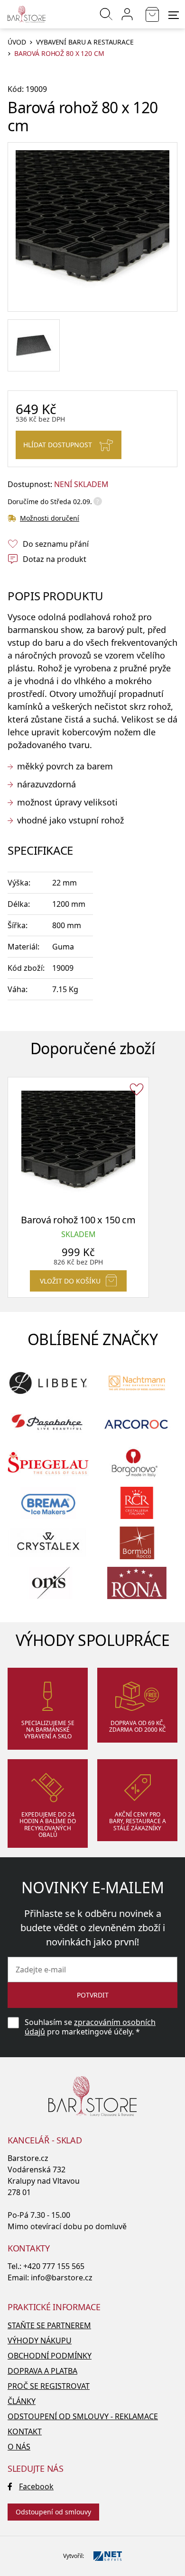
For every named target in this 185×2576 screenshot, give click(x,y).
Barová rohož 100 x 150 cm (78, 1220)
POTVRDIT (93, 1995)
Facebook (36, 2486)
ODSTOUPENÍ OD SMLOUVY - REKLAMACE (83, 2416)
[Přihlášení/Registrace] (127, 14)
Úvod (17, 42)
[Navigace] (174, 15)
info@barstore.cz (62, 2278)
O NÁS (19, 2447)
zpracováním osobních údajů (90, 2027)
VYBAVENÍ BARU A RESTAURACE (85, 42)
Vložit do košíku (70, 1281)
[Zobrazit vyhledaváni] (106, 14)
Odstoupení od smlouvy (53, 2512)
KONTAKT (25, 2431)
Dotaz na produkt (55, 559)
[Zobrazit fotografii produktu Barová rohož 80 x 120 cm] (92, 227)
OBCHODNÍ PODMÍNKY (50, 2356)
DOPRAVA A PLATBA (42, 2371)
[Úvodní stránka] (27, 14)
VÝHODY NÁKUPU (40, 2341)
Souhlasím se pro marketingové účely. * (90, 2027)
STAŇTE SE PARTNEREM (49, 2325)
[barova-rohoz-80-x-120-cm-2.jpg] (34, 345)
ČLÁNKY (22, 2401)
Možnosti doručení (50, 518)
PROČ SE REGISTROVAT (49, 2386)
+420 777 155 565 (54, 2266)
